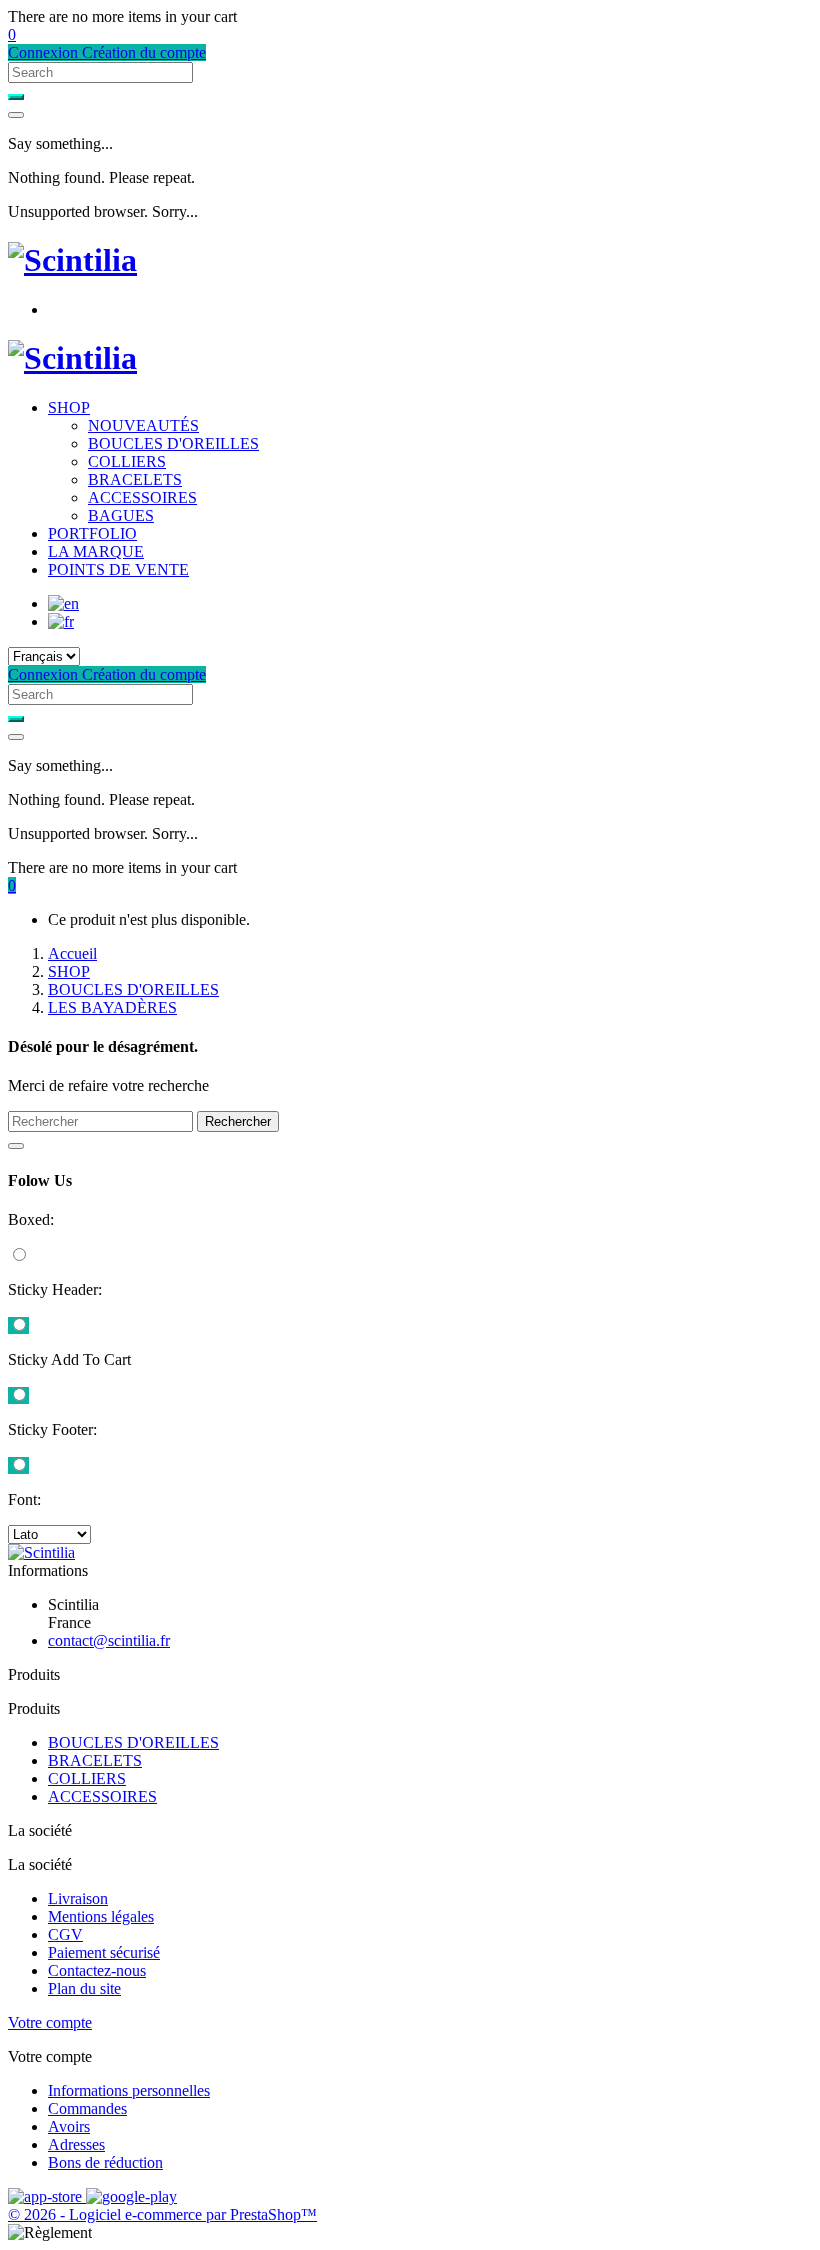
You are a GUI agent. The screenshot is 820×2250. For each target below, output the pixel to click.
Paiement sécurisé (104, 1952)
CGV (65, 1934)
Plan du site (84, 1988)
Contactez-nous (97, 1970)
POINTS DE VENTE (118, 569)
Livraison (78, 1898)
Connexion (45, 52)
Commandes (87, 2108)
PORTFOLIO (92, 533)
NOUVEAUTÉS (143, 425)
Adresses (76, 2144)
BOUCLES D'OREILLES (173, 443)
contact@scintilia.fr (109, 1640)
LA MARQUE (96, 551)
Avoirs (69, 2126)
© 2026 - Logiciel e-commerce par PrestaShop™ (162, 2214)
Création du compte (144, 52)
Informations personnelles (129, 2090)
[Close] (16, 115)
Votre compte (50, 2022)
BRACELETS (135, 479)
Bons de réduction (105, 2162)
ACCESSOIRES (142, 497)
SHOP (69, 407)
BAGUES (121, 515)
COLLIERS (127, 461)
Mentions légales (101, 1916)
